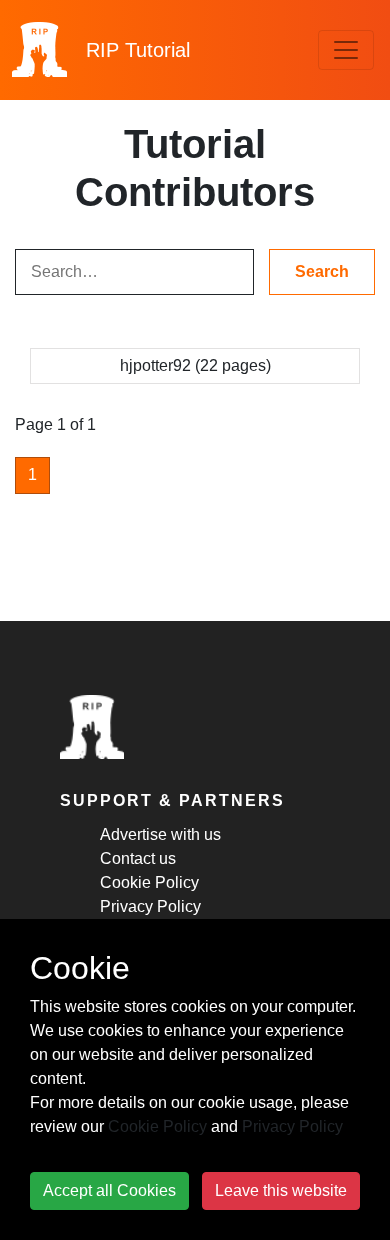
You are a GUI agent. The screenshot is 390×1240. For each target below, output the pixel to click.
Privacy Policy (150, 906)
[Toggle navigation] (346, 50)
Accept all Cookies (109, 1190)
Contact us (138, 858)
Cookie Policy (149, 882)
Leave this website (281, 1190)
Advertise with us (160, 834)
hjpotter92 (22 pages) (195, 365)
